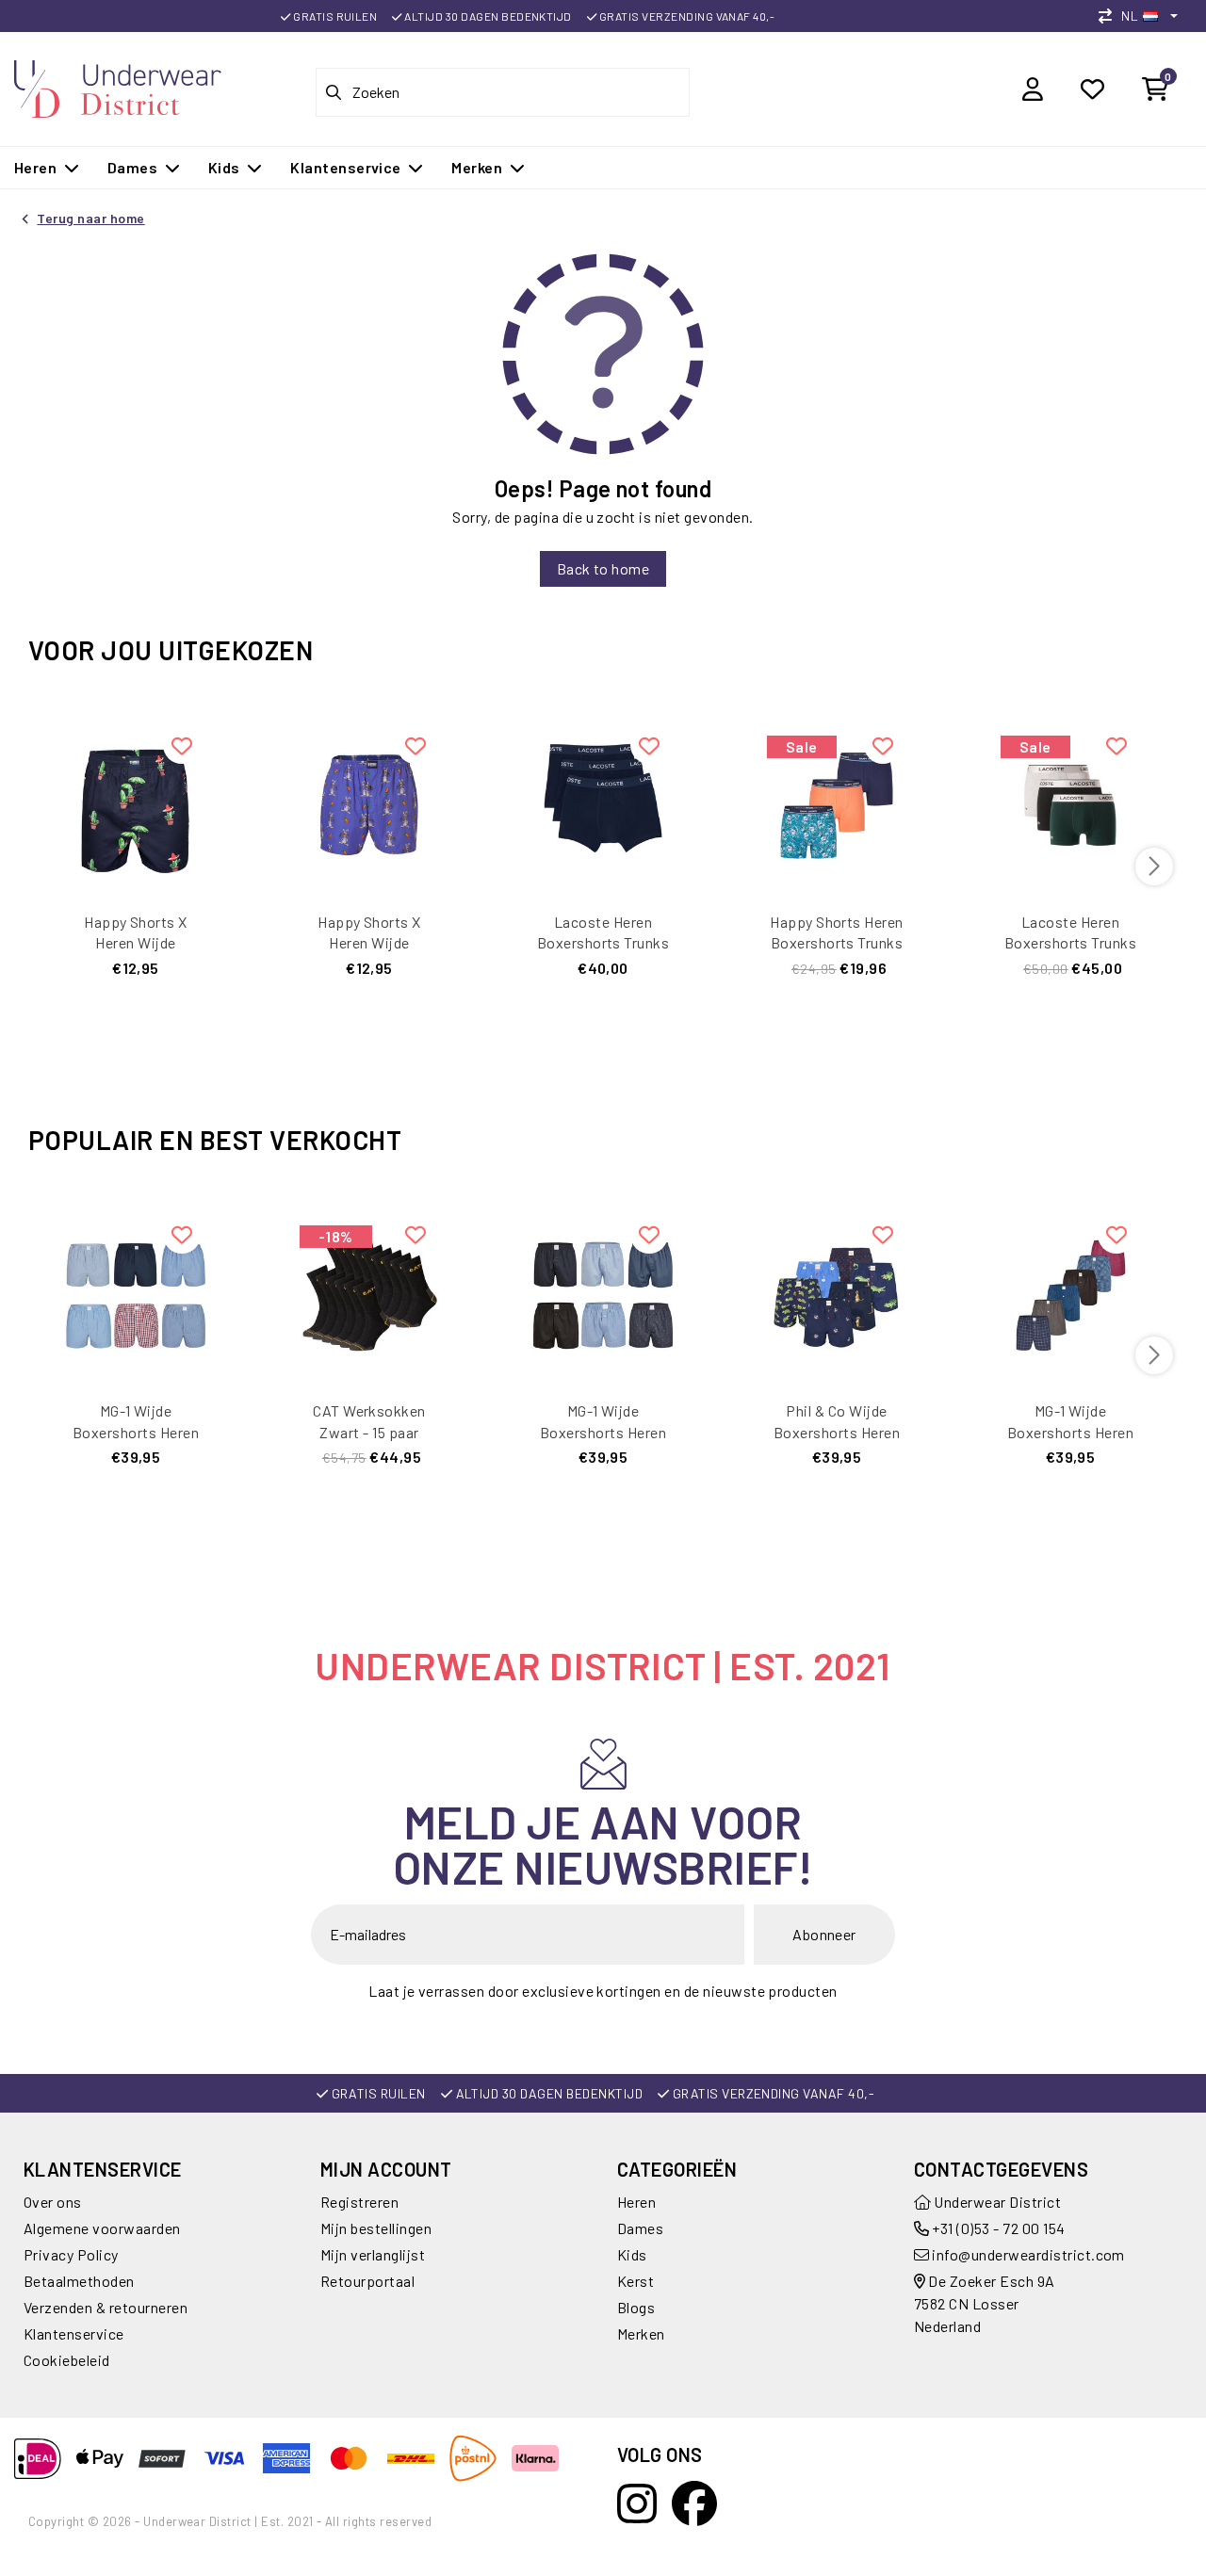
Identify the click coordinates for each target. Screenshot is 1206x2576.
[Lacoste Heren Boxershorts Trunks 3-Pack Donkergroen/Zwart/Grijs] (1070, 803)
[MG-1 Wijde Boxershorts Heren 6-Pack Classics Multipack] (136, 1292)
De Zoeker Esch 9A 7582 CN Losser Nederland (985, 2303)
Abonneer (824, 1934)
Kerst (636, 2281)
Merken (641, 2333)
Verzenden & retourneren (106, 2307)
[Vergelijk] (1110, 16)
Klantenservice (74, 2333)
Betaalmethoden (79, 2281)
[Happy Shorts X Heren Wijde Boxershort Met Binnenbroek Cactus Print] (136, 803)
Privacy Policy (71, 2254)
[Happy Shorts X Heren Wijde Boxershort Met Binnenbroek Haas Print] (369, 803)
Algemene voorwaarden (102, 2228)
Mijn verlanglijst (373, 2254)
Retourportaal (367, 2281)
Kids (632, 2254)
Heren (636, 2202)
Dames (640, 2228)
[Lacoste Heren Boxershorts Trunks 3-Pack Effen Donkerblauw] (603, 803)
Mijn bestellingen (376, 2228)
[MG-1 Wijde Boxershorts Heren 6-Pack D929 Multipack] (603, 1292)
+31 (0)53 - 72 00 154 (997, 2228)
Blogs (636, 2307)
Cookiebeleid (67, 2360)
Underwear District (996, 2202)
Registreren (359, 2202)
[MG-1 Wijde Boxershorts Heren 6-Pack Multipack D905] (1070, 1292)
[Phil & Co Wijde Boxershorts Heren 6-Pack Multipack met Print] (837, 1292)
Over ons (53, 2202)
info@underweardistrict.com (1028, 2254)
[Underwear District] (118, 86)
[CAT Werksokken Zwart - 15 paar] (369, 1292)
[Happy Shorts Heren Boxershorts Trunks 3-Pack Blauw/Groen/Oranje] (837, 803)
